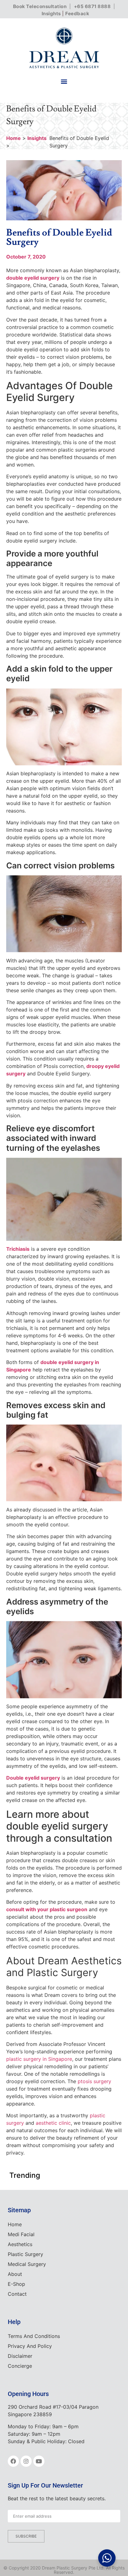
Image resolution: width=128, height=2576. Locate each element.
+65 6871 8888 (92, 6)
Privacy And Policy (30, 2346)
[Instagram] (26, 2461)
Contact (17, 2294)
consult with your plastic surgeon (47, 1909)
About (15, 2274)
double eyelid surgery (33, 278)
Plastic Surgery (25, 2254)
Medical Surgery (27, 2264)
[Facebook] (13, 2461)
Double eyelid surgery (33, 1778)
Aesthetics (20, 2244)
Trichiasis (18, 1249)
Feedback (77, 14)
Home (14, 138)
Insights (51, 14)
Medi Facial (21, 2234)
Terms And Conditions (34, 2336)
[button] (64, 81)
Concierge (20, 2366)
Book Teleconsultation (40, 6)
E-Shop (16, 2284)
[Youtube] (39, 2461)
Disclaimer (20, 2356)
